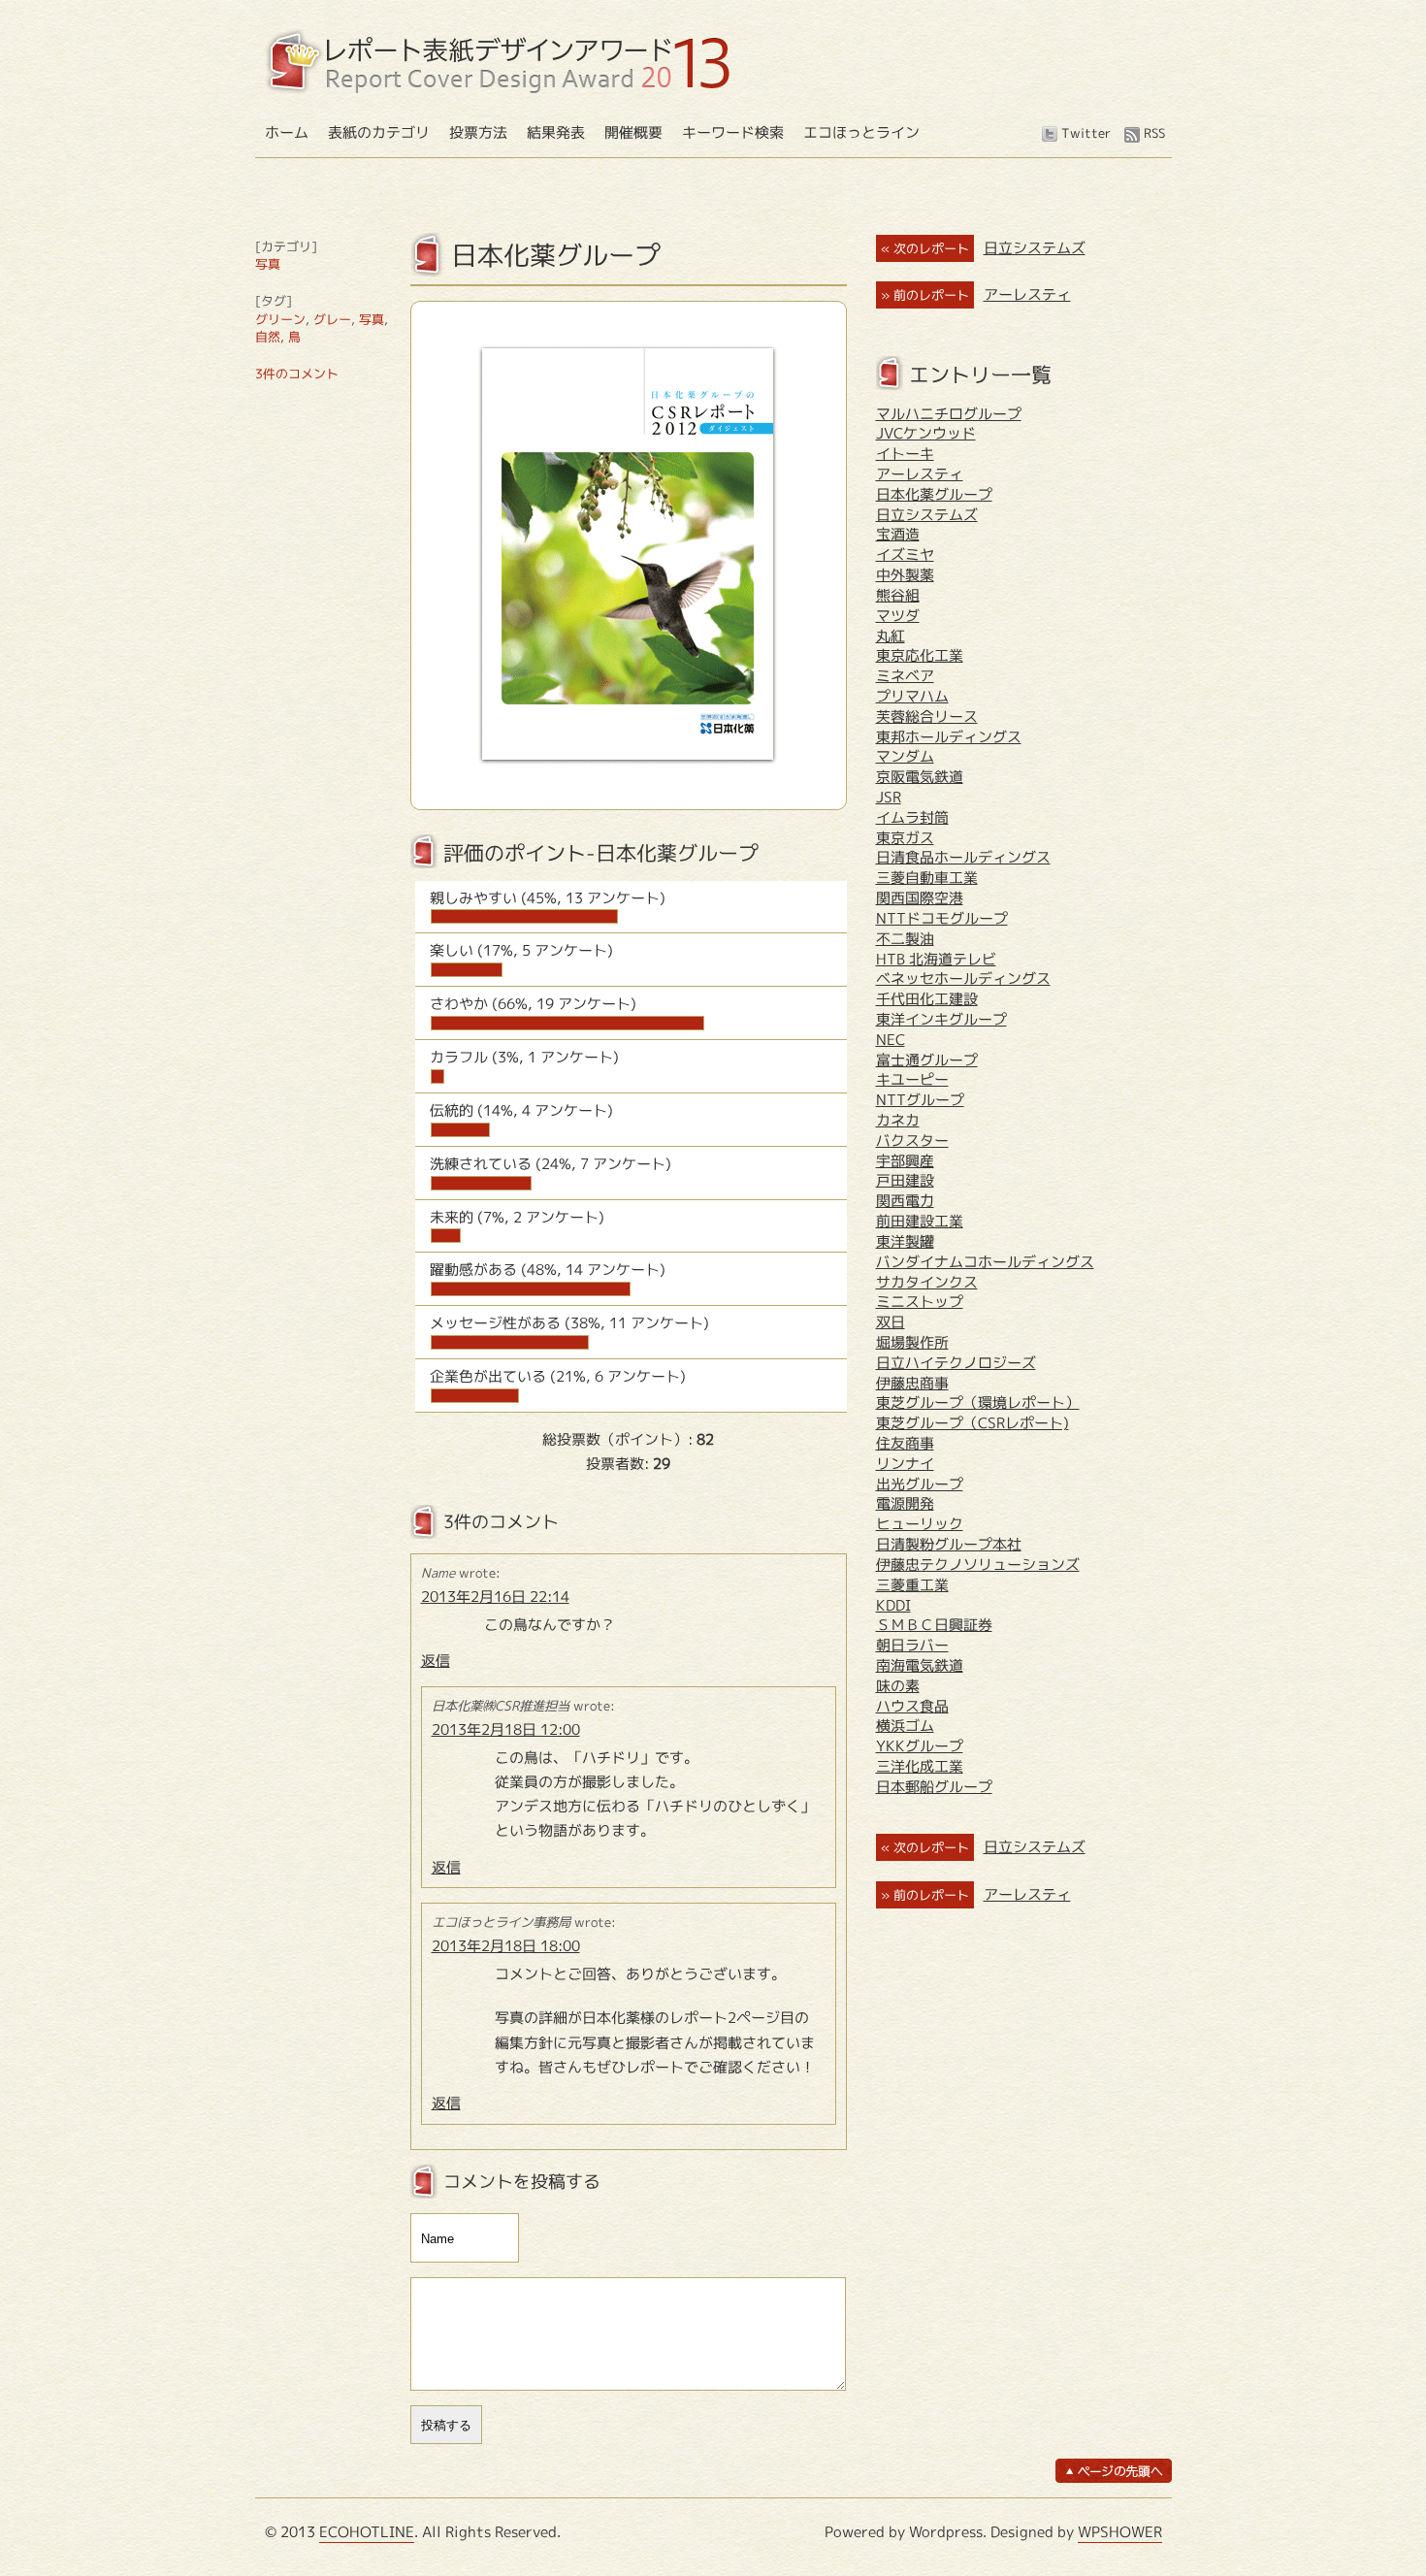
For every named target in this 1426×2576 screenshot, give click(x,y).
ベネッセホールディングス (963, 978)
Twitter (1086, 133)
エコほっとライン (861, 132)
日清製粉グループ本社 (949, 1544)
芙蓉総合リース (927, 717)
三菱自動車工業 (927, 878)
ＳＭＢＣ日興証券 (934, 1625)
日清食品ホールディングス (963, 857)
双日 (891, 1322)
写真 (268, 264)
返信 (436, 1661)
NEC (891, 1040)
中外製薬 (905, 575)
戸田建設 (905, 1180)
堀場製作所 (912, 1342)
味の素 (898, 1686)
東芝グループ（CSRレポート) (972, 1423)
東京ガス (905, 838)
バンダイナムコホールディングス (985, 1262)
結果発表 (556, 132)
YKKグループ (920, 1746)
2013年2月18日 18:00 (506, 1946)
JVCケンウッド (926, 433)
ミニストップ (920, 1302)
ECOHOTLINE (367, 2532)
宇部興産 (905, 1161)
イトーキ (905, 454)
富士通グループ (927, 1060)
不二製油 (905, 939)
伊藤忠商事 (912, 1383)
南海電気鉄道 (920, 1665)
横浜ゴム (905, 1726)
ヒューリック (920, 1524)
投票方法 (478, 132)
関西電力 (905, 1201)
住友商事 (905, 1443)
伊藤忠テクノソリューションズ (978, 1565)
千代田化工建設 (927, 999)
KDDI (893, 1605)
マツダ (898, 616)
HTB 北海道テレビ (936, 959)
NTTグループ (920, 1100)
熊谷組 (898, 595)
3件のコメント (297, 374)
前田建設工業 (920, 1221)
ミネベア (905, 676)
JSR (889, 797)
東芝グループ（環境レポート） (978, 1402)
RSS (1154, 133)
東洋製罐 (905, 1241)
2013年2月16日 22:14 (495, 1597)
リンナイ (905, 1464)
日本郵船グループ (934, 1787)
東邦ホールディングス (949, 737)
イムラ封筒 (912, 817)
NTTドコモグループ (942, 918)
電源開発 (905, 1503)
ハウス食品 (912, 1706)
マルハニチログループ (949, 414)
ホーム (287, 132)
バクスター (912, 1141)
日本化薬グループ (934, 494)
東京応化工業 (920, 655)
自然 (268, 337)
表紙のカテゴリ (379, 132)
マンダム (905, 756)
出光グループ (920, 1484)
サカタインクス (927, 1282)
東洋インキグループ (941, 1019)
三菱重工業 (912, 1585)
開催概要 (633, 132)
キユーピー (912, 1079)
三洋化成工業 (920, 1766)
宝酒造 (898, 534)
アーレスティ (1027, 294)
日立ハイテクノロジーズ (956, 1363)
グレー (332, 319)
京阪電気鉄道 (920, 777)
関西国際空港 (920, 898)
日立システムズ (1035, 248)
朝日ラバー (912, 1645)
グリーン (280, 319)
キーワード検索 (733, 132)
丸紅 (891, 636)
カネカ (898, 1120)
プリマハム (912, 696)
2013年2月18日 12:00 (506, 1729)
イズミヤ (905, 554)
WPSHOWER (1120, 2532)
